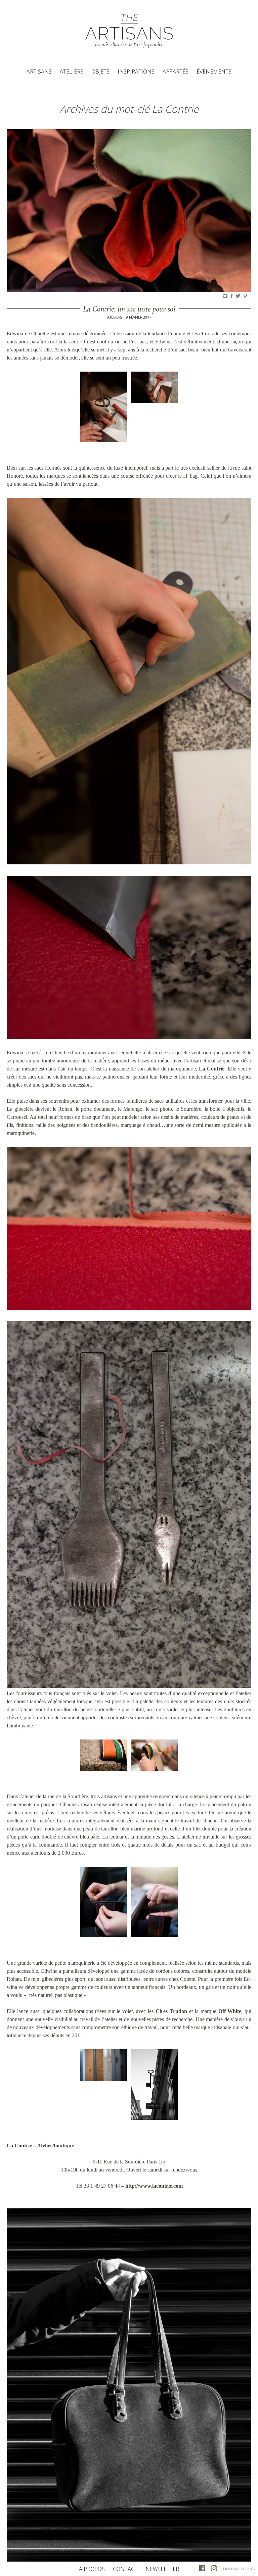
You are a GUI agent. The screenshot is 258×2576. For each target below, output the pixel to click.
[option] (129, 211)
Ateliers (72, 71)
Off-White (230, 2011)
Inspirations (136, 71)
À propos (92, 2569)
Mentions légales (239, 2569)
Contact (125, 2569)
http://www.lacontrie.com (154, 2186)
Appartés (176, 71)
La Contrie (212, 1069)
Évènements (214, 71)
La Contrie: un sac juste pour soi (129, 309)
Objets (100, 71)
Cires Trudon (171, 2011)
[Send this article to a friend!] (226, 296)
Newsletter (162, 2569)
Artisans (39, 71)
